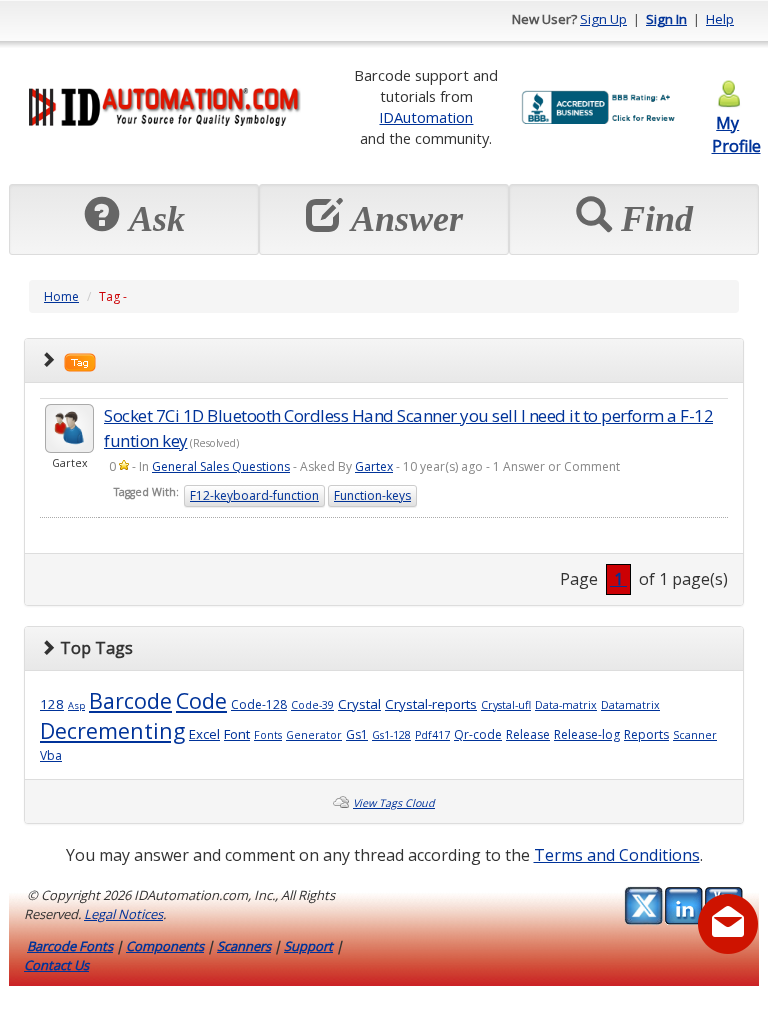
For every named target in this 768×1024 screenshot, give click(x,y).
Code (201, 700)
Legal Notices (123, 914)
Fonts (268, 735)
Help (720, 19)
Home (61, 296)
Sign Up (603, 19)
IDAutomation (426, 117)
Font (237, 734)
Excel (204, 734)
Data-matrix (566, 705)
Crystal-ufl (506, 705)
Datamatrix (630, 705)
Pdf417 (432, 735)
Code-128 (259, 704)
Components (165, 946)
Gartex (374, 466)
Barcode (130, 700)
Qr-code (478, 734)
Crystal (359, 704)
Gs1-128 (391, 735)
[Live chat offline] (728, 924)
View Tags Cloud (394, 803)
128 (52, 704)
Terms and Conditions (617, 855)
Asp (76, 705)
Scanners (244, 946)
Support (308, 946)
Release (528, 734)
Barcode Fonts (70, 946)
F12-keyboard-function (254, 495)
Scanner (695, 735)
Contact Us (56, 965)
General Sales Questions (221, 466)
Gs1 (357, 734)
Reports (646, 734)
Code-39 (312, 705)
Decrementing (112, 730)
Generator (314, 735)
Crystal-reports (431, 704)
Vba (51, 755)
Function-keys (372, 495)
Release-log (587, 734)
